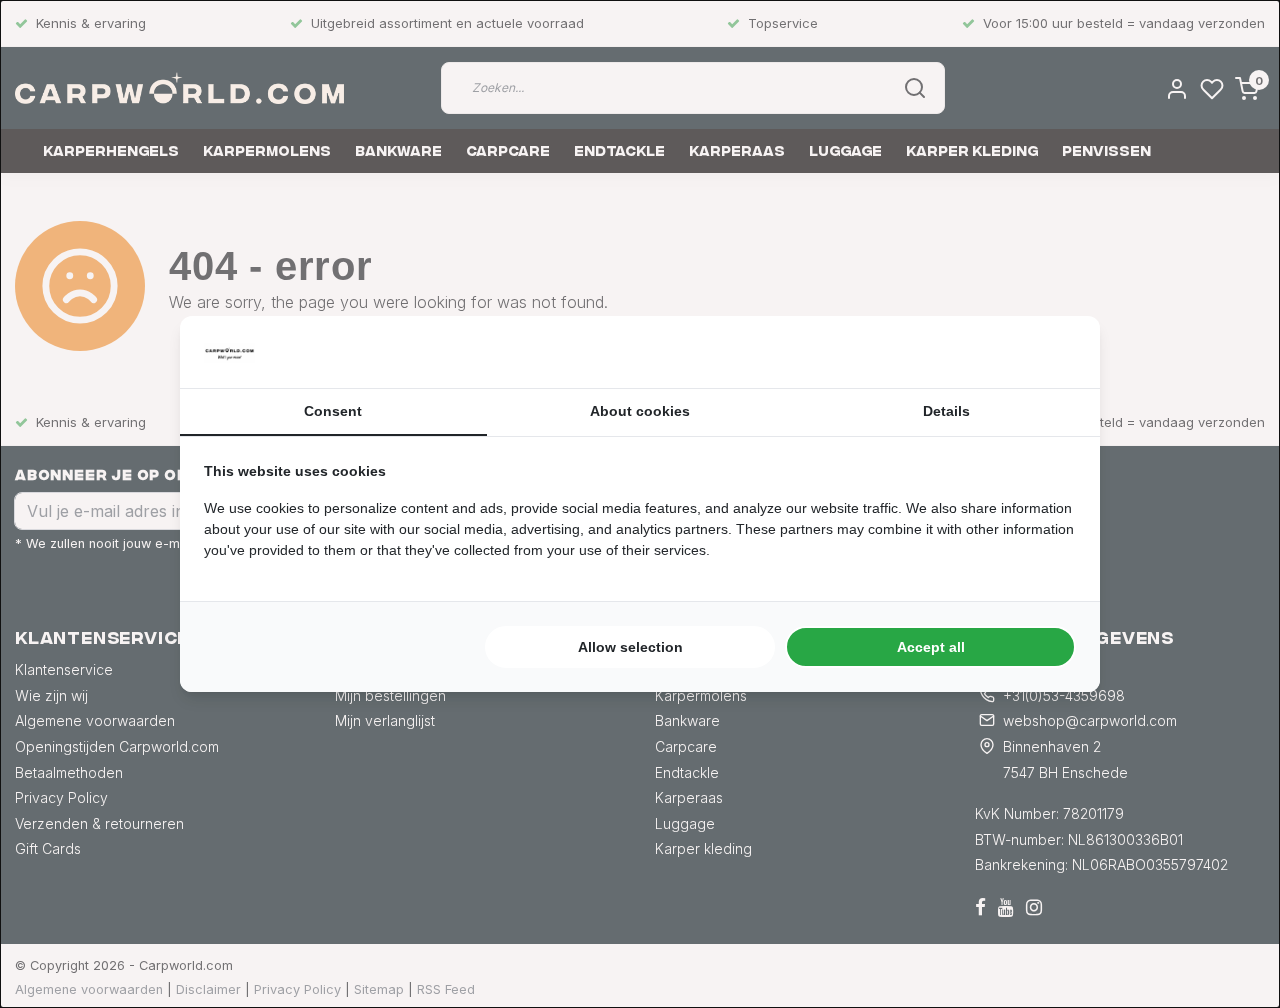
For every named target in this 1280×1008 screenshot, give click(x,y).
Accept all (931, 647)
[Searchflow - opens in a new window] (1051, 352)
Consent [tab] (333, 411)
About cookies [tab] (640, 411)
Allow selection (630, 647)
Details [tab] (946, 411)
